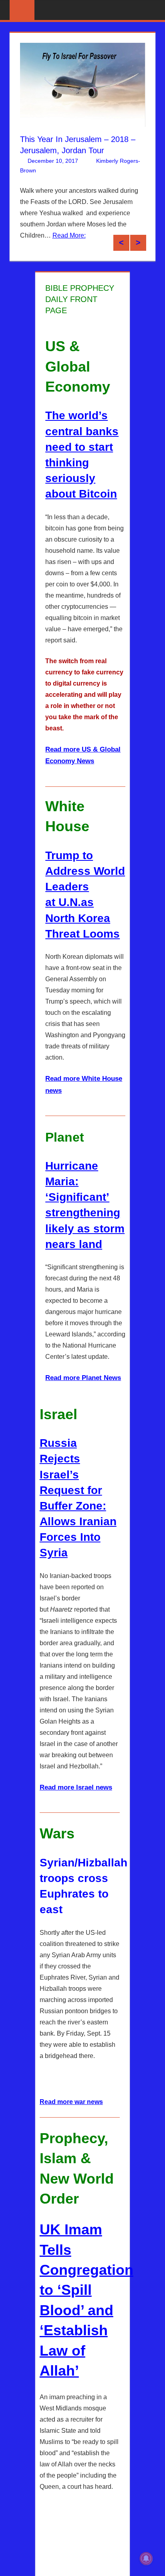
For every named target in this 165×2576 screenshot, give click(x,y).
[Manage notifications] (146, 2558)
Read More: (37, 257)
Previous (121, 251)
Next (138, 251)
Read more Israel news (76, 1796)
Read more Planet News (83, 1386)
